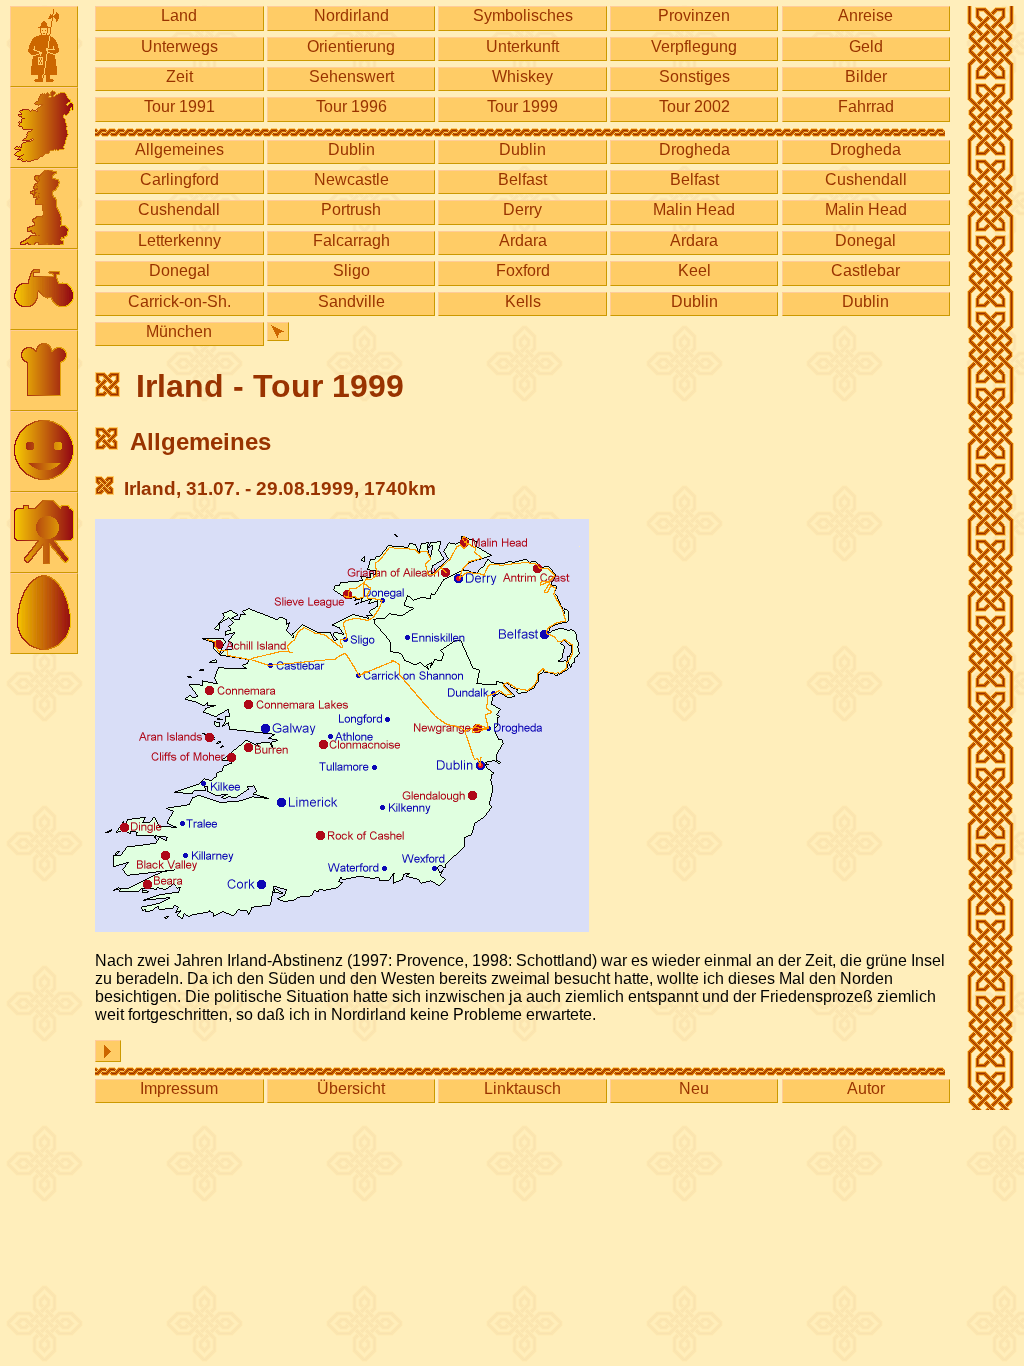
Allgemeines (179, 149)
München (179, 331)
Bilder (866, 76)
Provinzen (694, 15)
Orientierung (351, 46)
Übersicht (351, 1088)
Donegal (865, 240)
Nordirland (351, 15)
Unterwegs (179, 46)
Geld (866, 46)
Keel (694, 270)
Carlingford (179, 179)
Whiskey (522, 76)
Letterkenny (179, 240)
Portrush (351, 209)
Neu (694, 1088)
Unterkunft (522, 46)
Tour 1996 (351, 106)
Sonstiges (694, 76)
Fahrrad (866, 106)
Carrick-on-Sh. (179, 301)
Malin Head (694, 209)
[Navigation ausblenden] (278, 331)
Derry (522, 209)
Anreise (865, 15)
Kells (523, 301)
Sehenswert (351, 76)
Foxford (523, 270)
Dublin (351, 149)
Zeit (179, 76)
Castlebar (865, 270)
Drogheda (694, 149)
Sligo (351, 270)
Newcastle (351, 179)
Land (179, 15)
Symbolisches (523, 15)
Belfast (522, 179)
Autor (866, 1088)
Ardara (523, 240)
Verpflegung (694, 46)
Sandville (351, 301)
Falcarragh (351, 240)
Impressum (179, 1088)
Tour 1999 (522, 106)
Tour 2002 (694, 106)
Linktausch (522, 1088)
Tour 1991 (179, 106)
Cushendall (866, 179)
